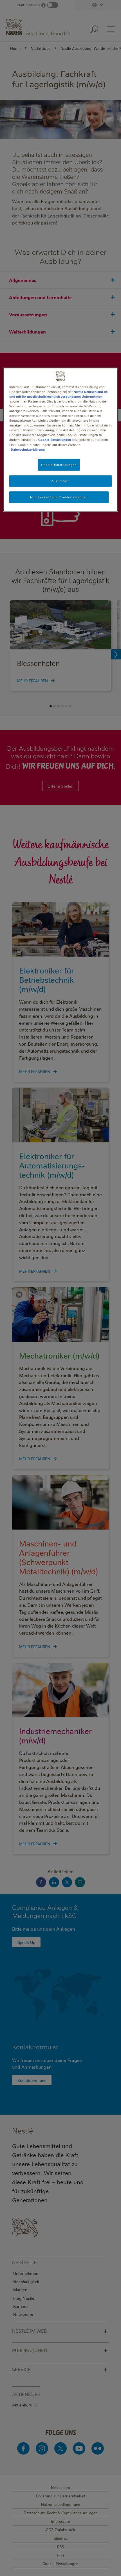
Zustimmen (60, 481)
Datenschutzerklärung (28, 449)
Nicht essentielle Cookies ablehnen (59, 497)
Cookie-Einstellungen (55, 440)
